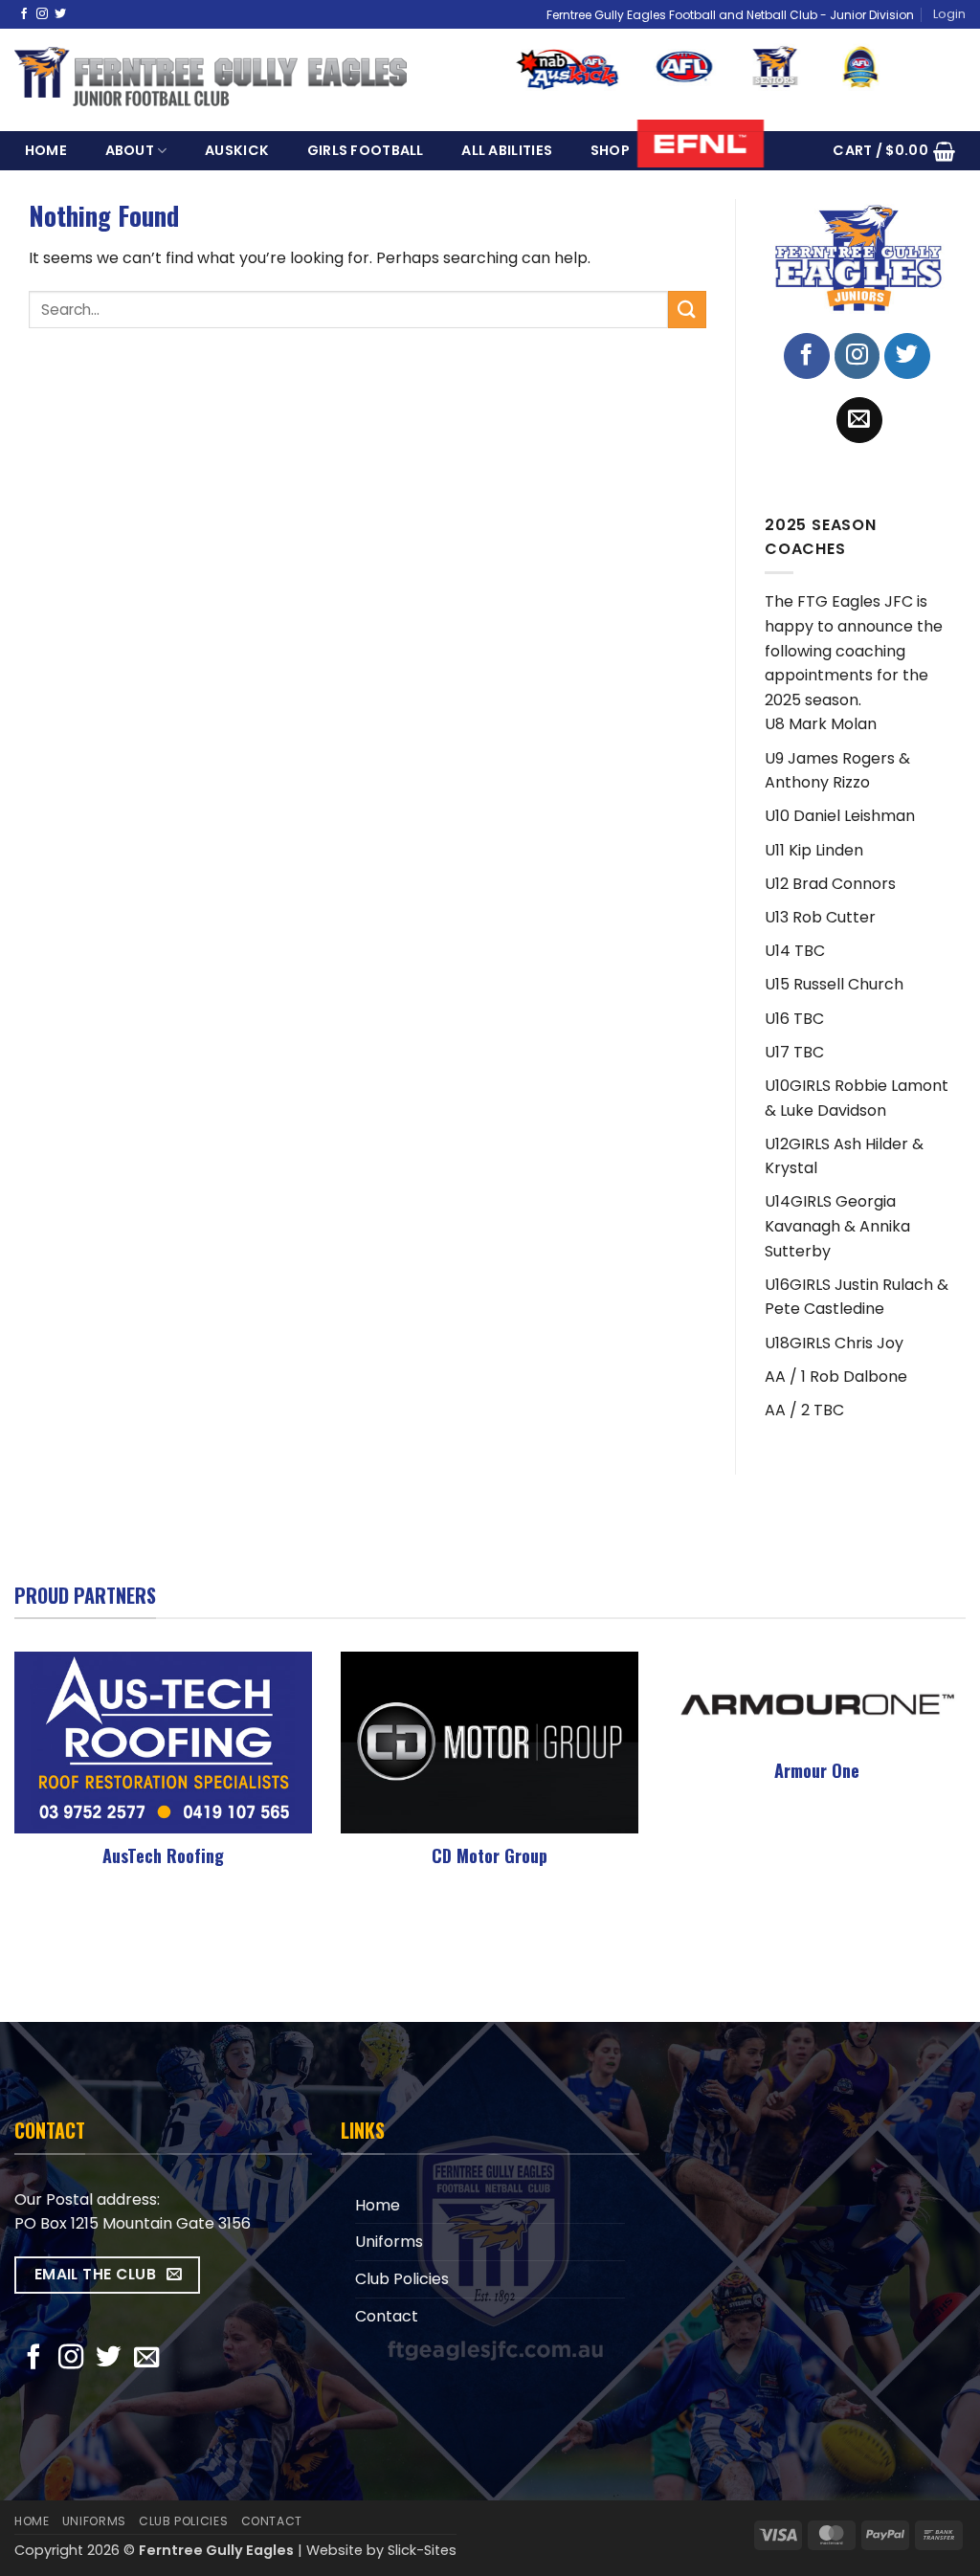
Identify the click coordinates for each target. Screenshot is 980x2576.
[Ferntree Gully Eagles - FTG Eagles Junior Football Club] (211, 81)
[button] (949, 14)
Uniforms (389, 2242)
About (130, 150)
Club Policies (402, 2279)
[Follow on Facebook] (24, 14)
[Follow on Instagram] (42, 14)
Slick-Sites (422, 2550)
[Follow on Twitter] (60, 14)
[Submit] (687, 310)
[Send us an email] (859, 420)
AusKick (237, 150)
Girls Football (366, 150)
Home (46, 150)
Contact (387, 2316)
